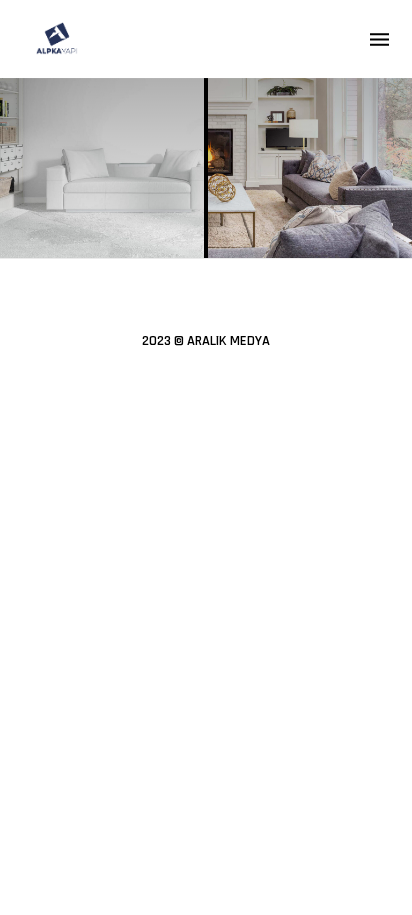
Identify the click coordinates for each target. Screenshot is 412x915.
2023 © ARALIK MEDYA (206, 341)
